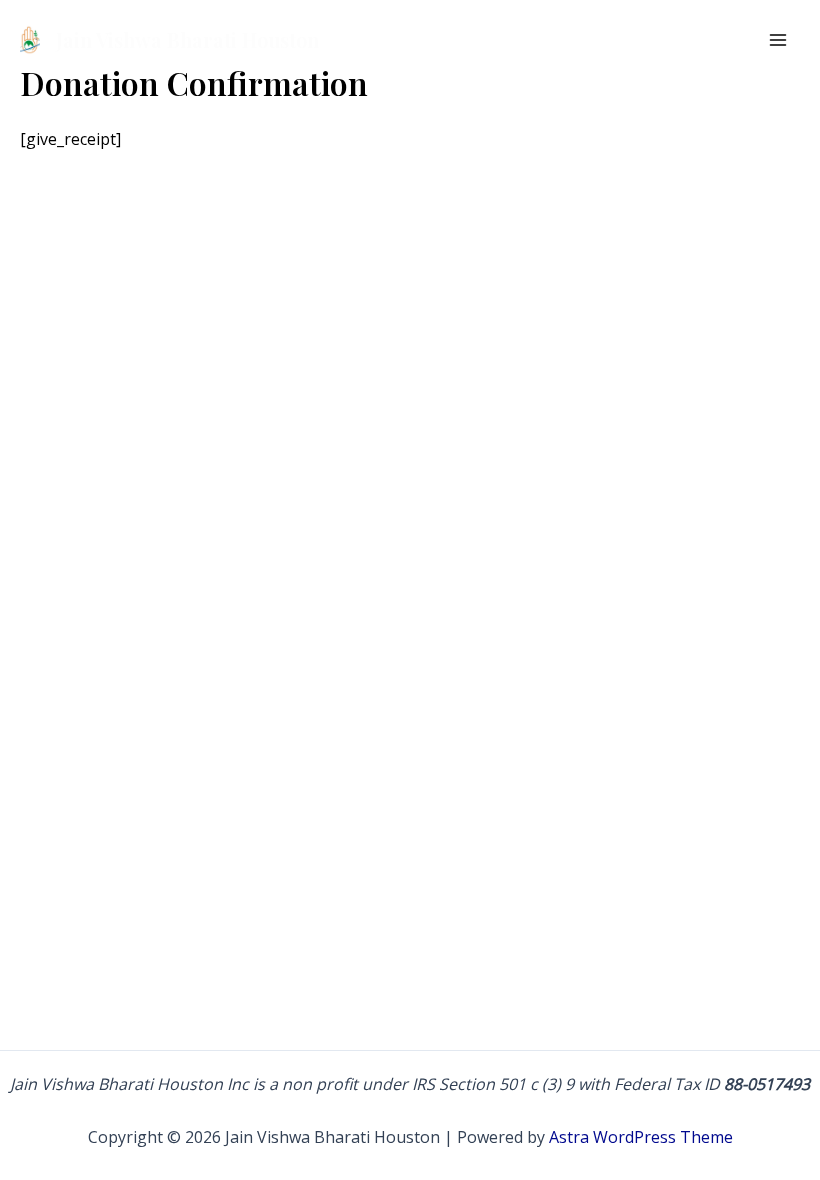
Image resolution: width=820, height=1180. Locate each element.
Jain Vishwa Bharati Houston (187, 39)
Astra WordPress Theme (641, 1137)
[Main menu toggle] (778, 40)
